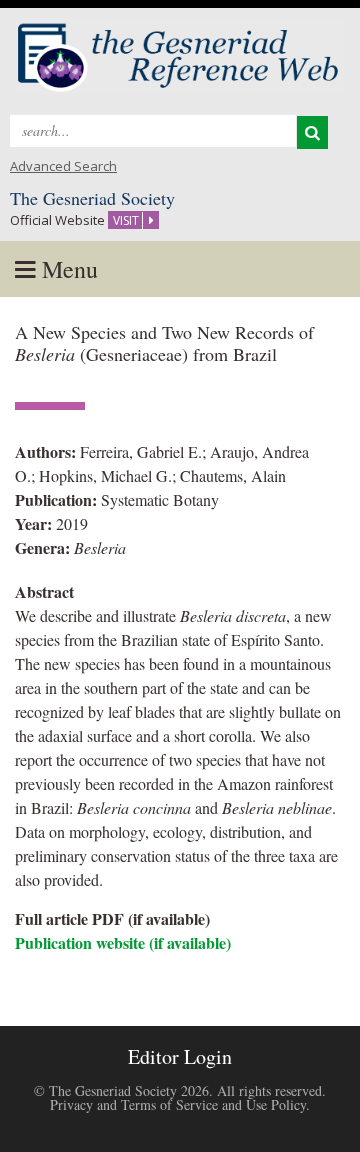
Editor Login (180, 1056)
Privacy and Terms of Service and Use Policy (178, 1104)
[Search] (312, 132)
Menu (67, 269)
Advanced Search (63, 166)
